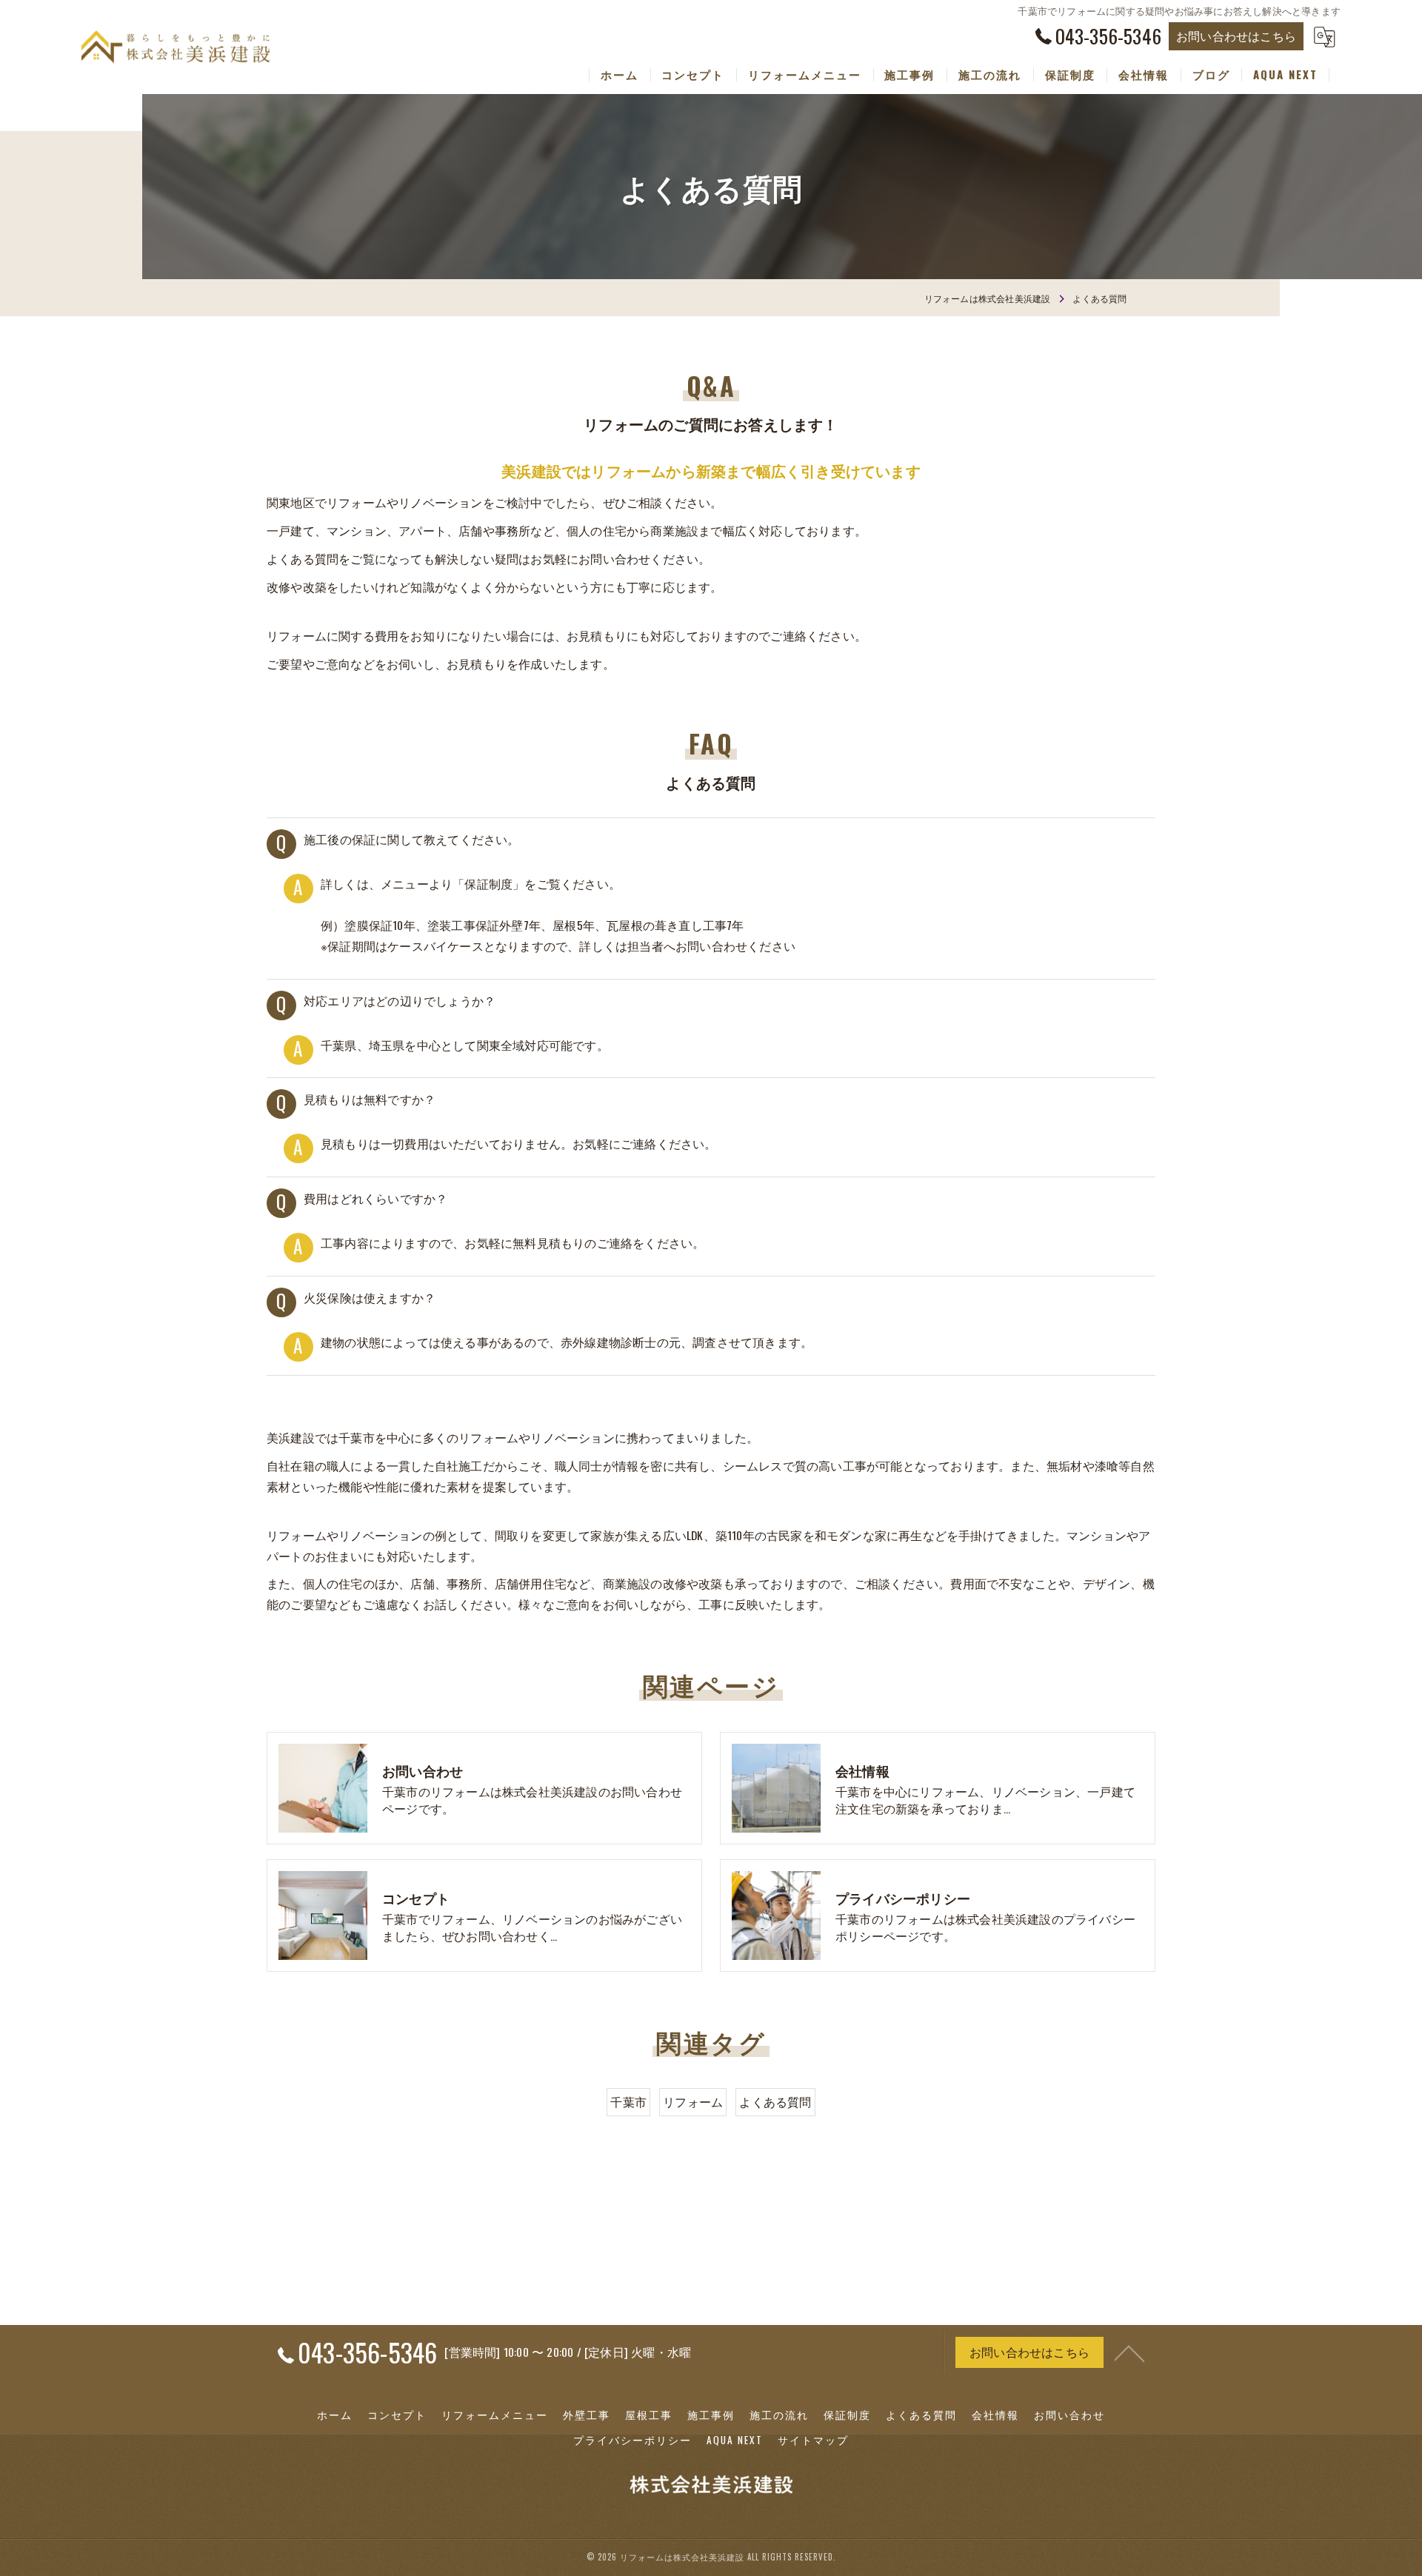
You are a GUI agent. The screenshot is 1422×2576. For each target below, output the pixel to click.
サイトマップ (813, 2440)
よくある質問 (775, 2101)
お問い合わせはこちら (1236, 36)
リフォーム (693, 2101)
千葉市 (628, 2101)
